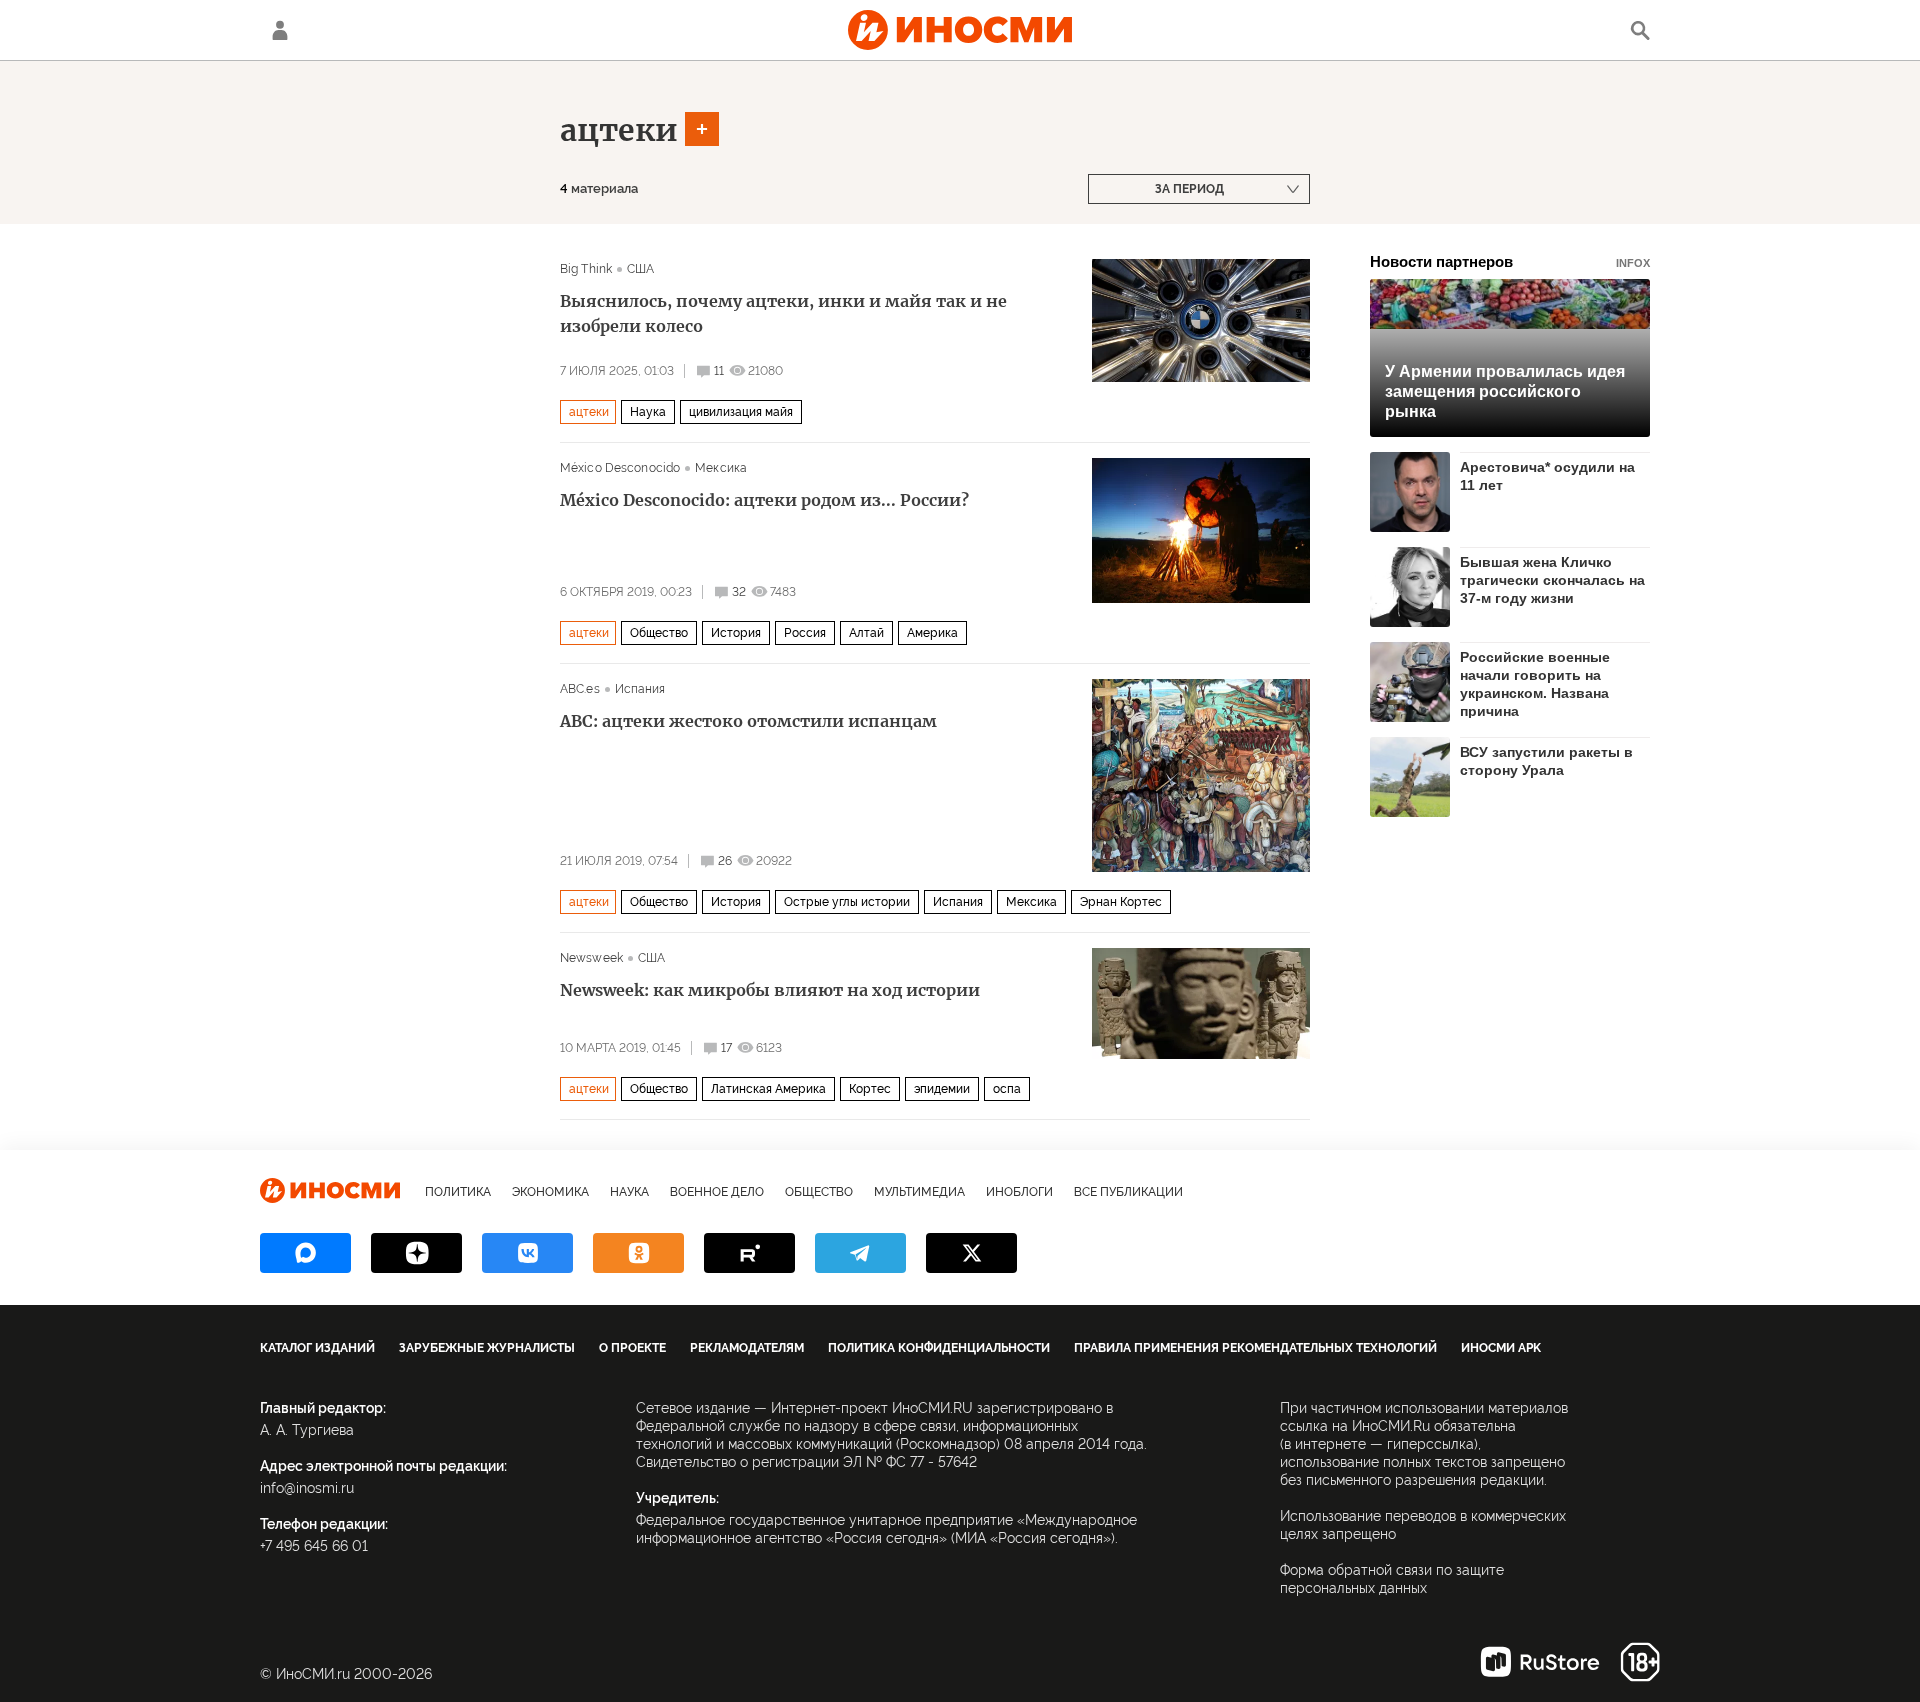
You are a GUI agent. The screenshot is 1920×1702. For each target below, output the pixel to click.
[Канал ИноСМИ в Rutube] (749, 1253)
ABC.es (580, 689)
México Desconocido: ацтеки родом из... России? (764, 500)
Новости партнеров (1510, 261)
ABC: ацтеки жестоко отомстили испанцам (748, 721)
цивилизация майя (741, 412)
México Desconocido (620, 468)
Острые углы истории (847, 902)
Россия (805, 633)
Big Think (586, 269)
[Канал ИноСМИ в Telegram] (860, 1253)
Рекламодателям (747, 1348)
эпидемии (942, 1089)
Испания (640, 689)
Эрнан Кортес (1121, 902)
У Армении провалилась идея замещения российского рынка (1505, 391)
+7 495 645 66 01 (314, 1546)
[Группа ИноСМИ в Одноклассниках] (638, 1253)
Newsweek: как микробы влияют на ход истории (770, 990)
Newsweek (591, 958)
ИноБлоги (1019, 1192)
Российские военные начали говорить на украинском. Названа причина (1535, 683)
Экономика (550, 1192)
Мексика (721, 468)
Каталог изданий (317, 1348)
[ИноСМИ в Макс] (305, 1253)
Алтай (866, 633)
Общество (659, 633)
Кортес (870, 1089)
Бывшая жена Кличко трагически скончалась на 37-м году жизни (1552, 580)
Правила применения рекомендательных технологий (1255, 1348)
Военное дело (717, 1192)
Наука (648, 412)
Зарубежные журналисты (487, 1348)
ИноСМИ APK (1501, 1348)
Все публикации (1128, 1192)
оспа (1007, 1089)
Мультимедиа (919, 1192)
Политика (458, 1192)
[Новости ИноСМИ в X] (971, 1253)
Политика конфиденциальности (939, 1348)
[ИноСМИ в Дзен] (416, 1253)
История (736, 633)
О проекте (632, 1348)
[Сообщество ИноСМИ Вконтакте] (527, 1253)
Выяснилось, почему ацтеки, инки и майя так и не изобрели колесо (783, 313)
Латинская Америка (768, 1089)
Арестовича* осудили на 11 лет (1547, 476)
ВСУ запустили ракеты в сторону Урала (1546, 761)
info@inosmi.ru (307, 1488)
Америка (932, 633)
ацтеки (619, 130)
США (640, 269)
